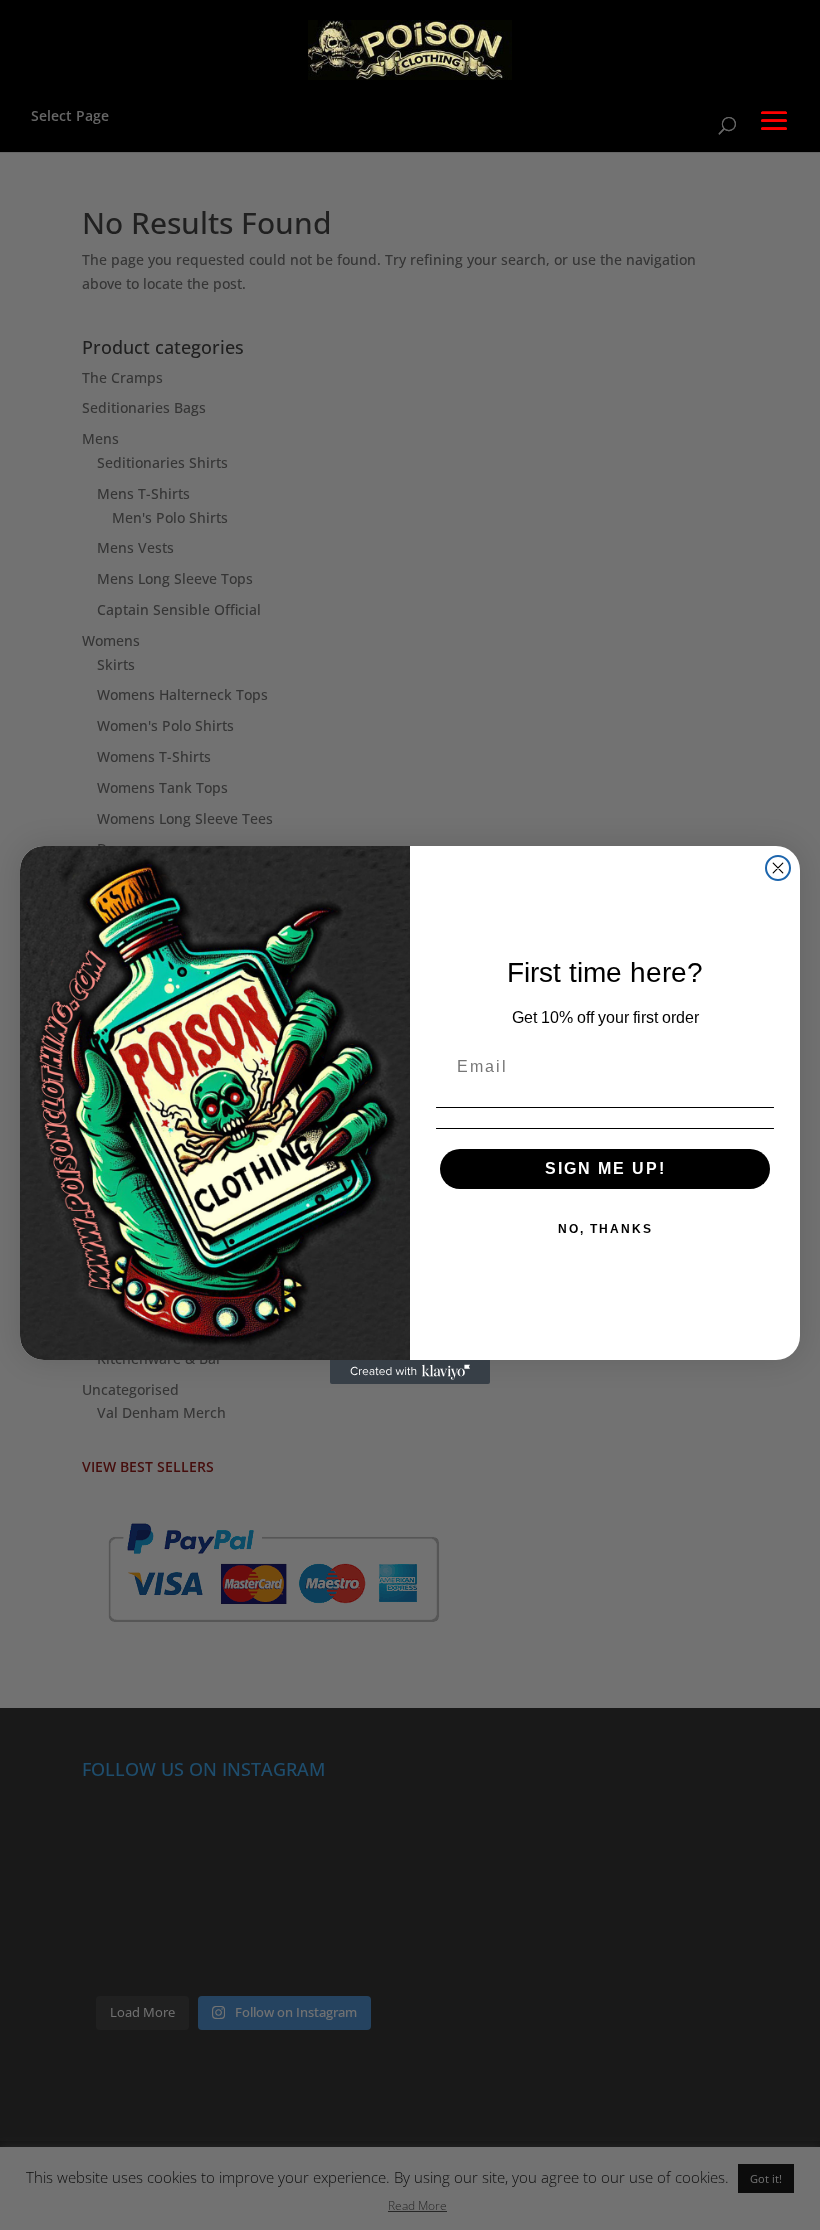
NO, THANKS (605, 1229)
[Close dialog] (778, 868)
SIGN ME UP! (605, 1168)
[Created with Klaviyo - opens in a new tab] (410, 1372)
